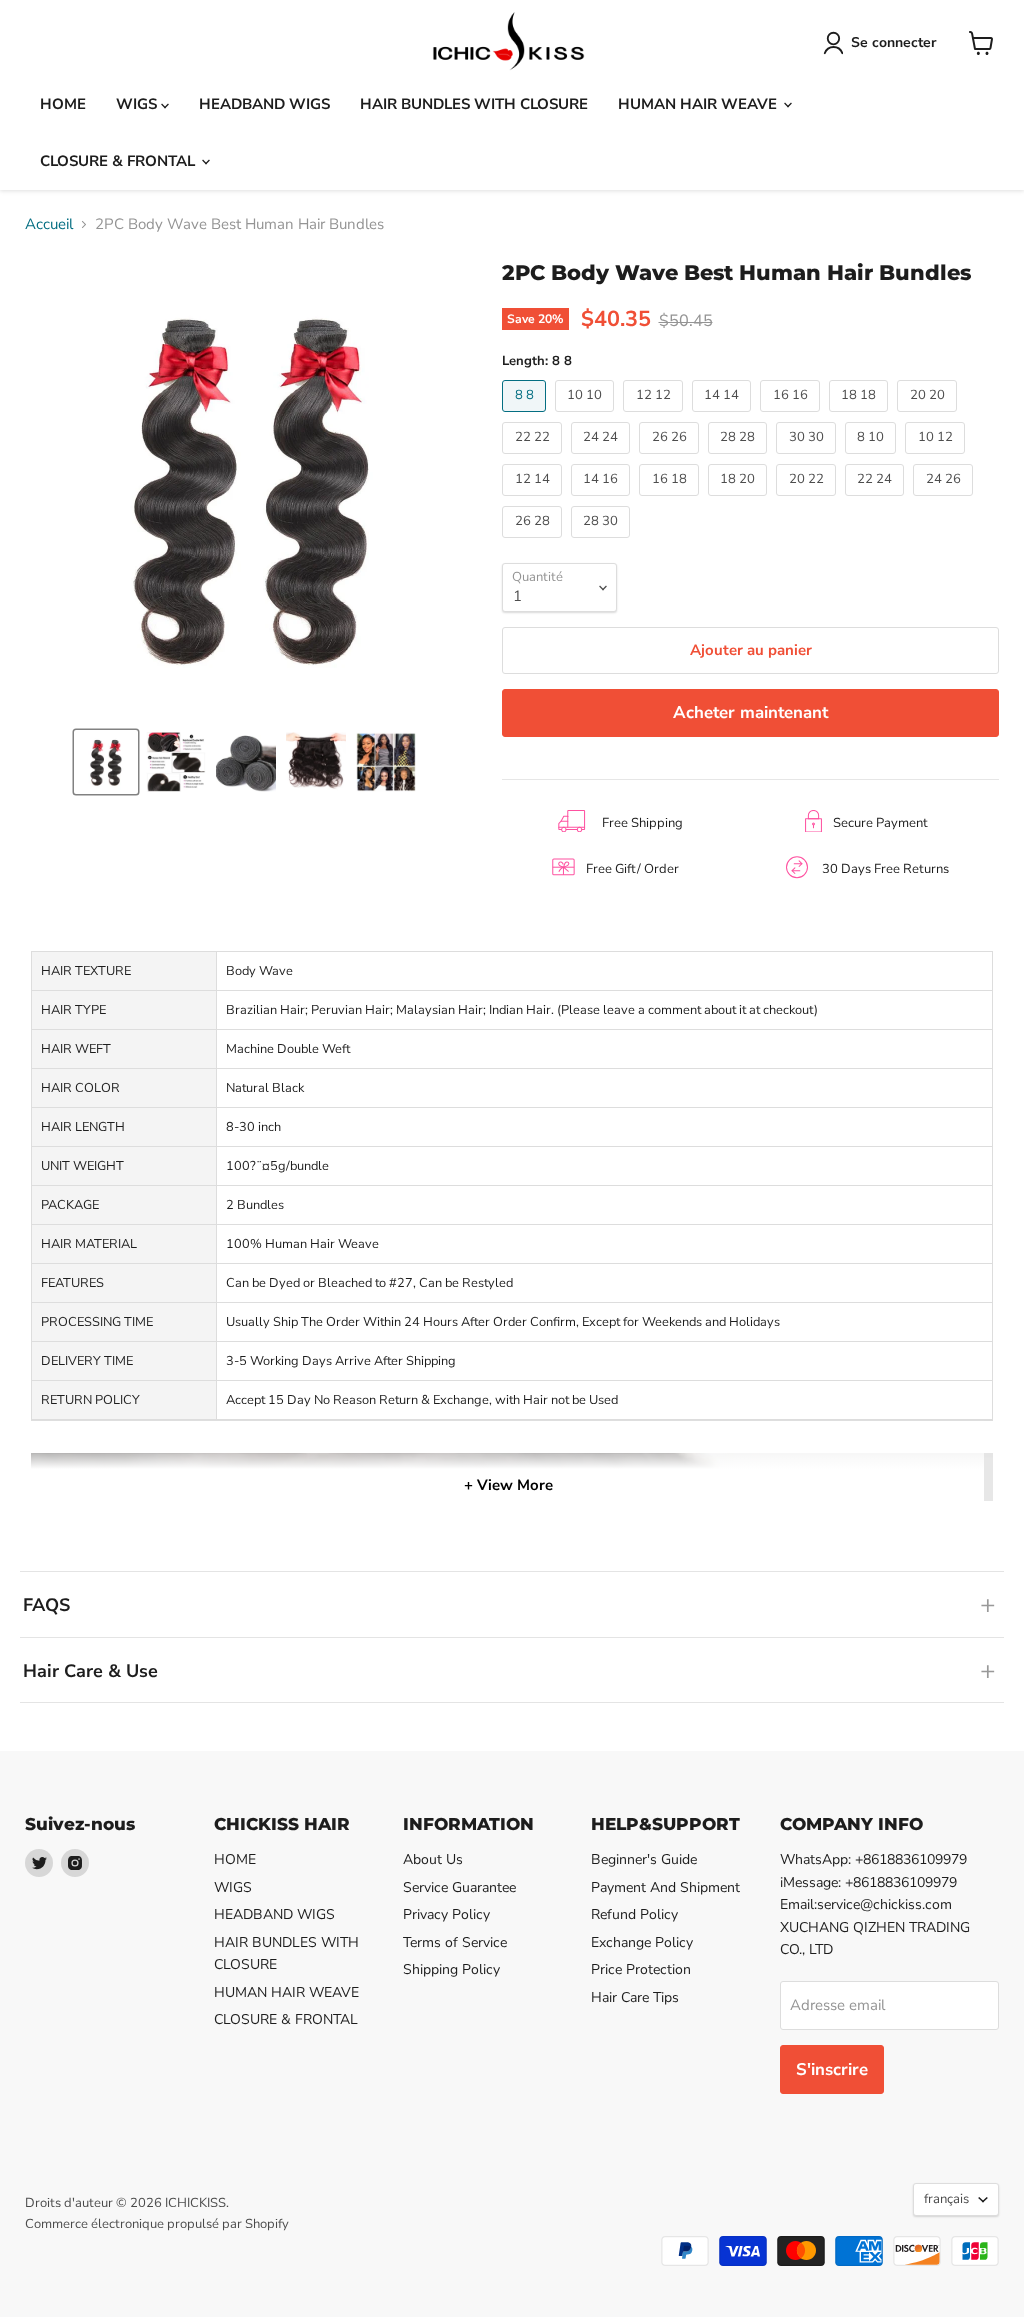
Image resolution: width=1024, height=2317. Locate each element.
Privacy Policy (446, 1914)
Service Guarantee (459, 1887)
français (946, 2199)
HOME (63, 104)
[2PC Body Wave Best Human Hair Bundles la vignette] (106, 762)
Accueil (49, 224)
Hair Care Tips (635, 1997)
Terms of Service (455, 1942)
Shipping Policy (451, 1969)
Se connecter (894, 42)
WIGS (138, 104)
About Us (433, 1859)
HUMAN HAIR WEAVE (699, 104)
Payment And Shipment (665, 1887)
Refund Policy (634, 1914)
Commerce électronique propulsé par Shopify (157, 2224)
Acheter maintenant (750, 712)
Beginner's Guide (644, 1859)
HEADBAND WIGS (264, 104)
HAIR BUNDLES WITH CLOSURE (474, 104)
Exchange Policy (642, 1942)
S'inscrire (832, 2069)
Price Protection (641, 1969)
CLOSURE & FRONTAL (119, 161)
